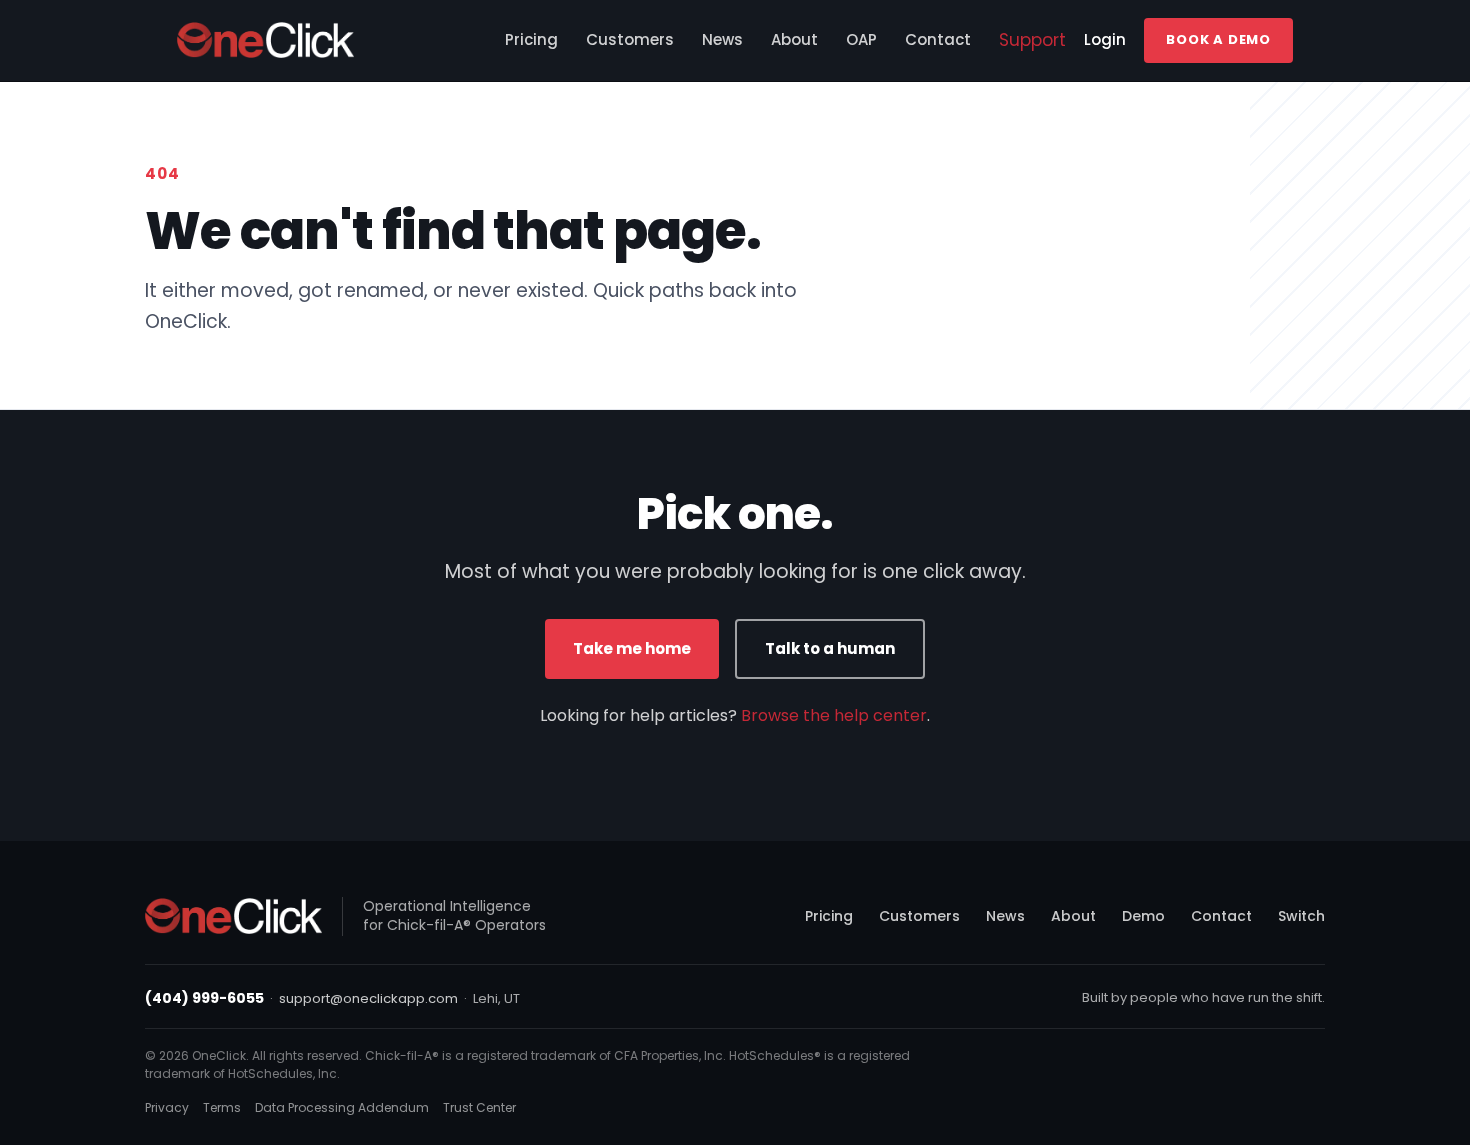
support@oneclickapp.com (368, 998)
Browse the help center (834, 715)
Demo (1143, 916)
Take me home (632, 648)
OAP (861, 39)
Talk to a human (830, 648)
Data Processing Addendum (342, 1107)
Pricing (531, 39)
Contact (938, 39)
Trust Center (479, 1107)
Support (1032, 40)
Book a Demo (1218, 39)
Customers (630, 39)
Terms (222, 1107)
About (794, 39)
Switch (1301, 916)
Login (1105, 39)
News (722, 39)
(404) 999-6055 (204, 998)
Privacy (167, 1107)
